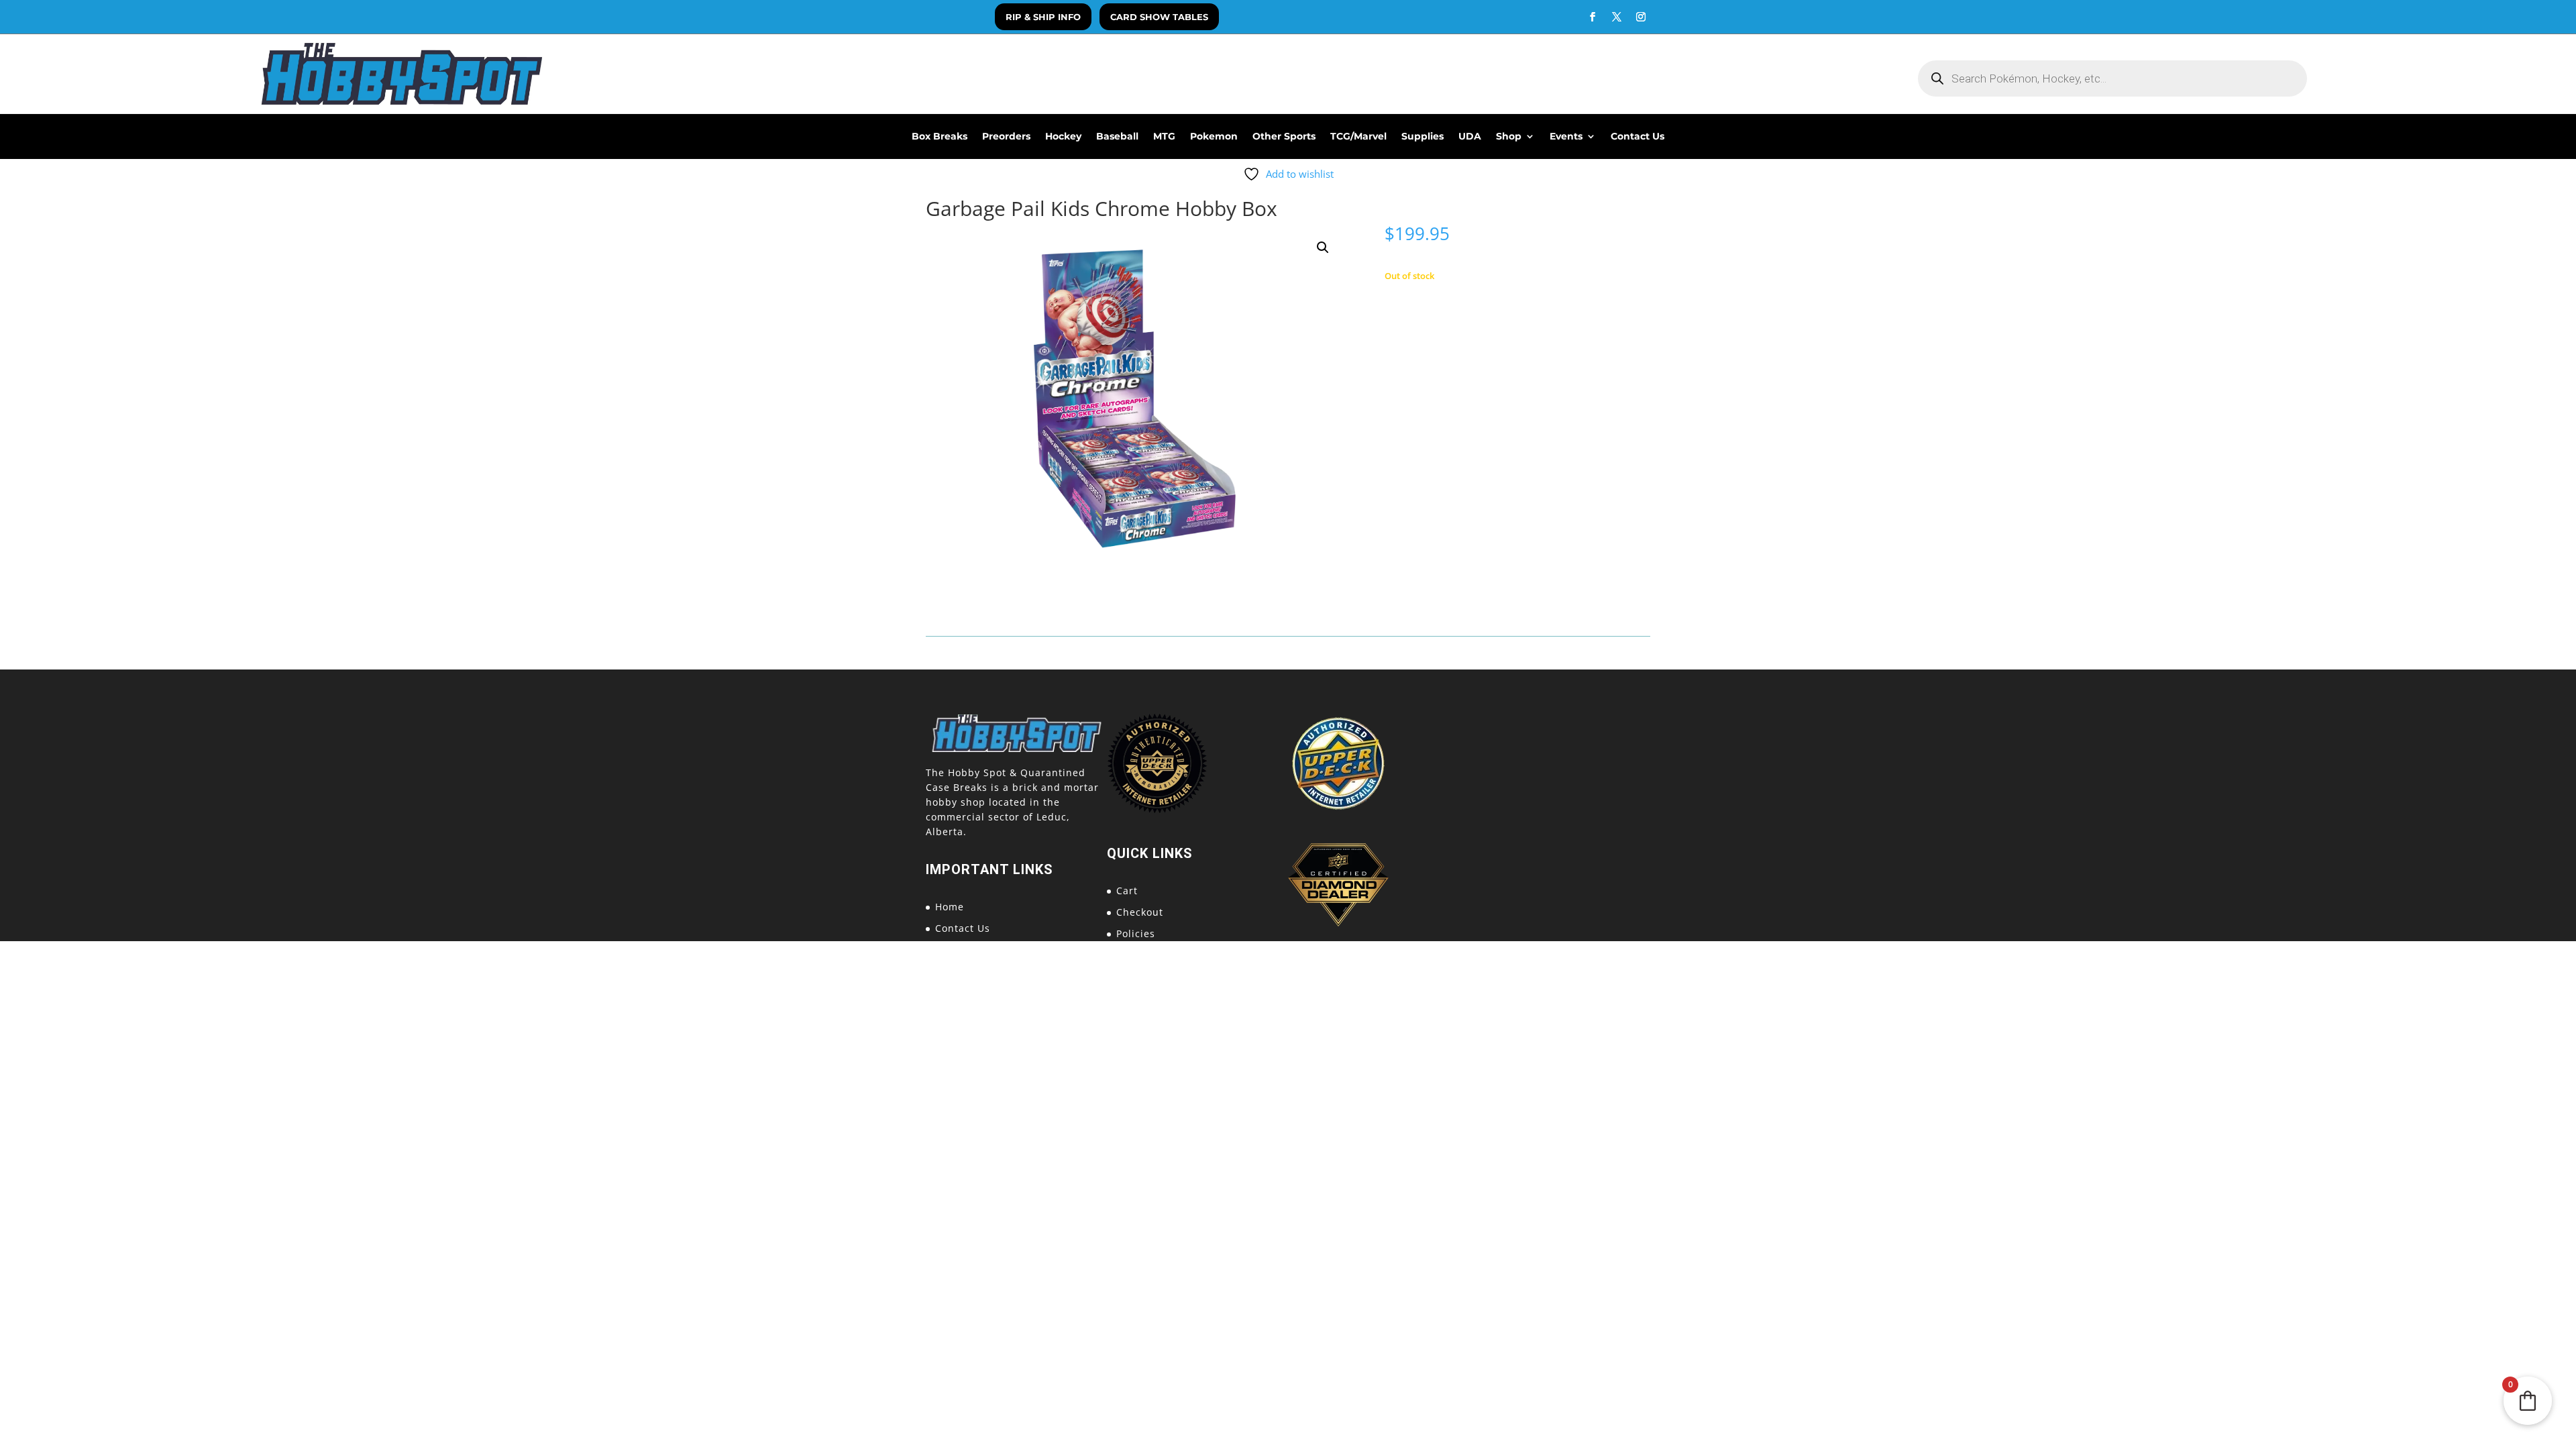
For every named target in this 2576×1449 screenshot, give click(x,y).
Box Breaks (940, 137)
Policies (1136, 933)
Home (950, 907)
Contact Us (1638, 137)
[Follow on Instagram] (1641, 17)
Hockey (1063, 137)
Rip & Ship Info (1043, 17)
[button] (1323, 248)
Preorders (1006, 137)
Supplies (1423, 137)
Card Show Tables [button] (1159, 17)
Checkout (1140, 912)
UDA (1470, 137)
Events (1566, 137)
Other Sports (1284, 137)
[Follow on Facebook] (1593, 17)
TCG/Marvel (1358, 137)
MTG (1164, 137)
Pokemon (1214, 137)
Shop (1509, 137)
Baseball (1117, 137)
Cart (1127, 891)
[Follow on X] (1617, 17)
